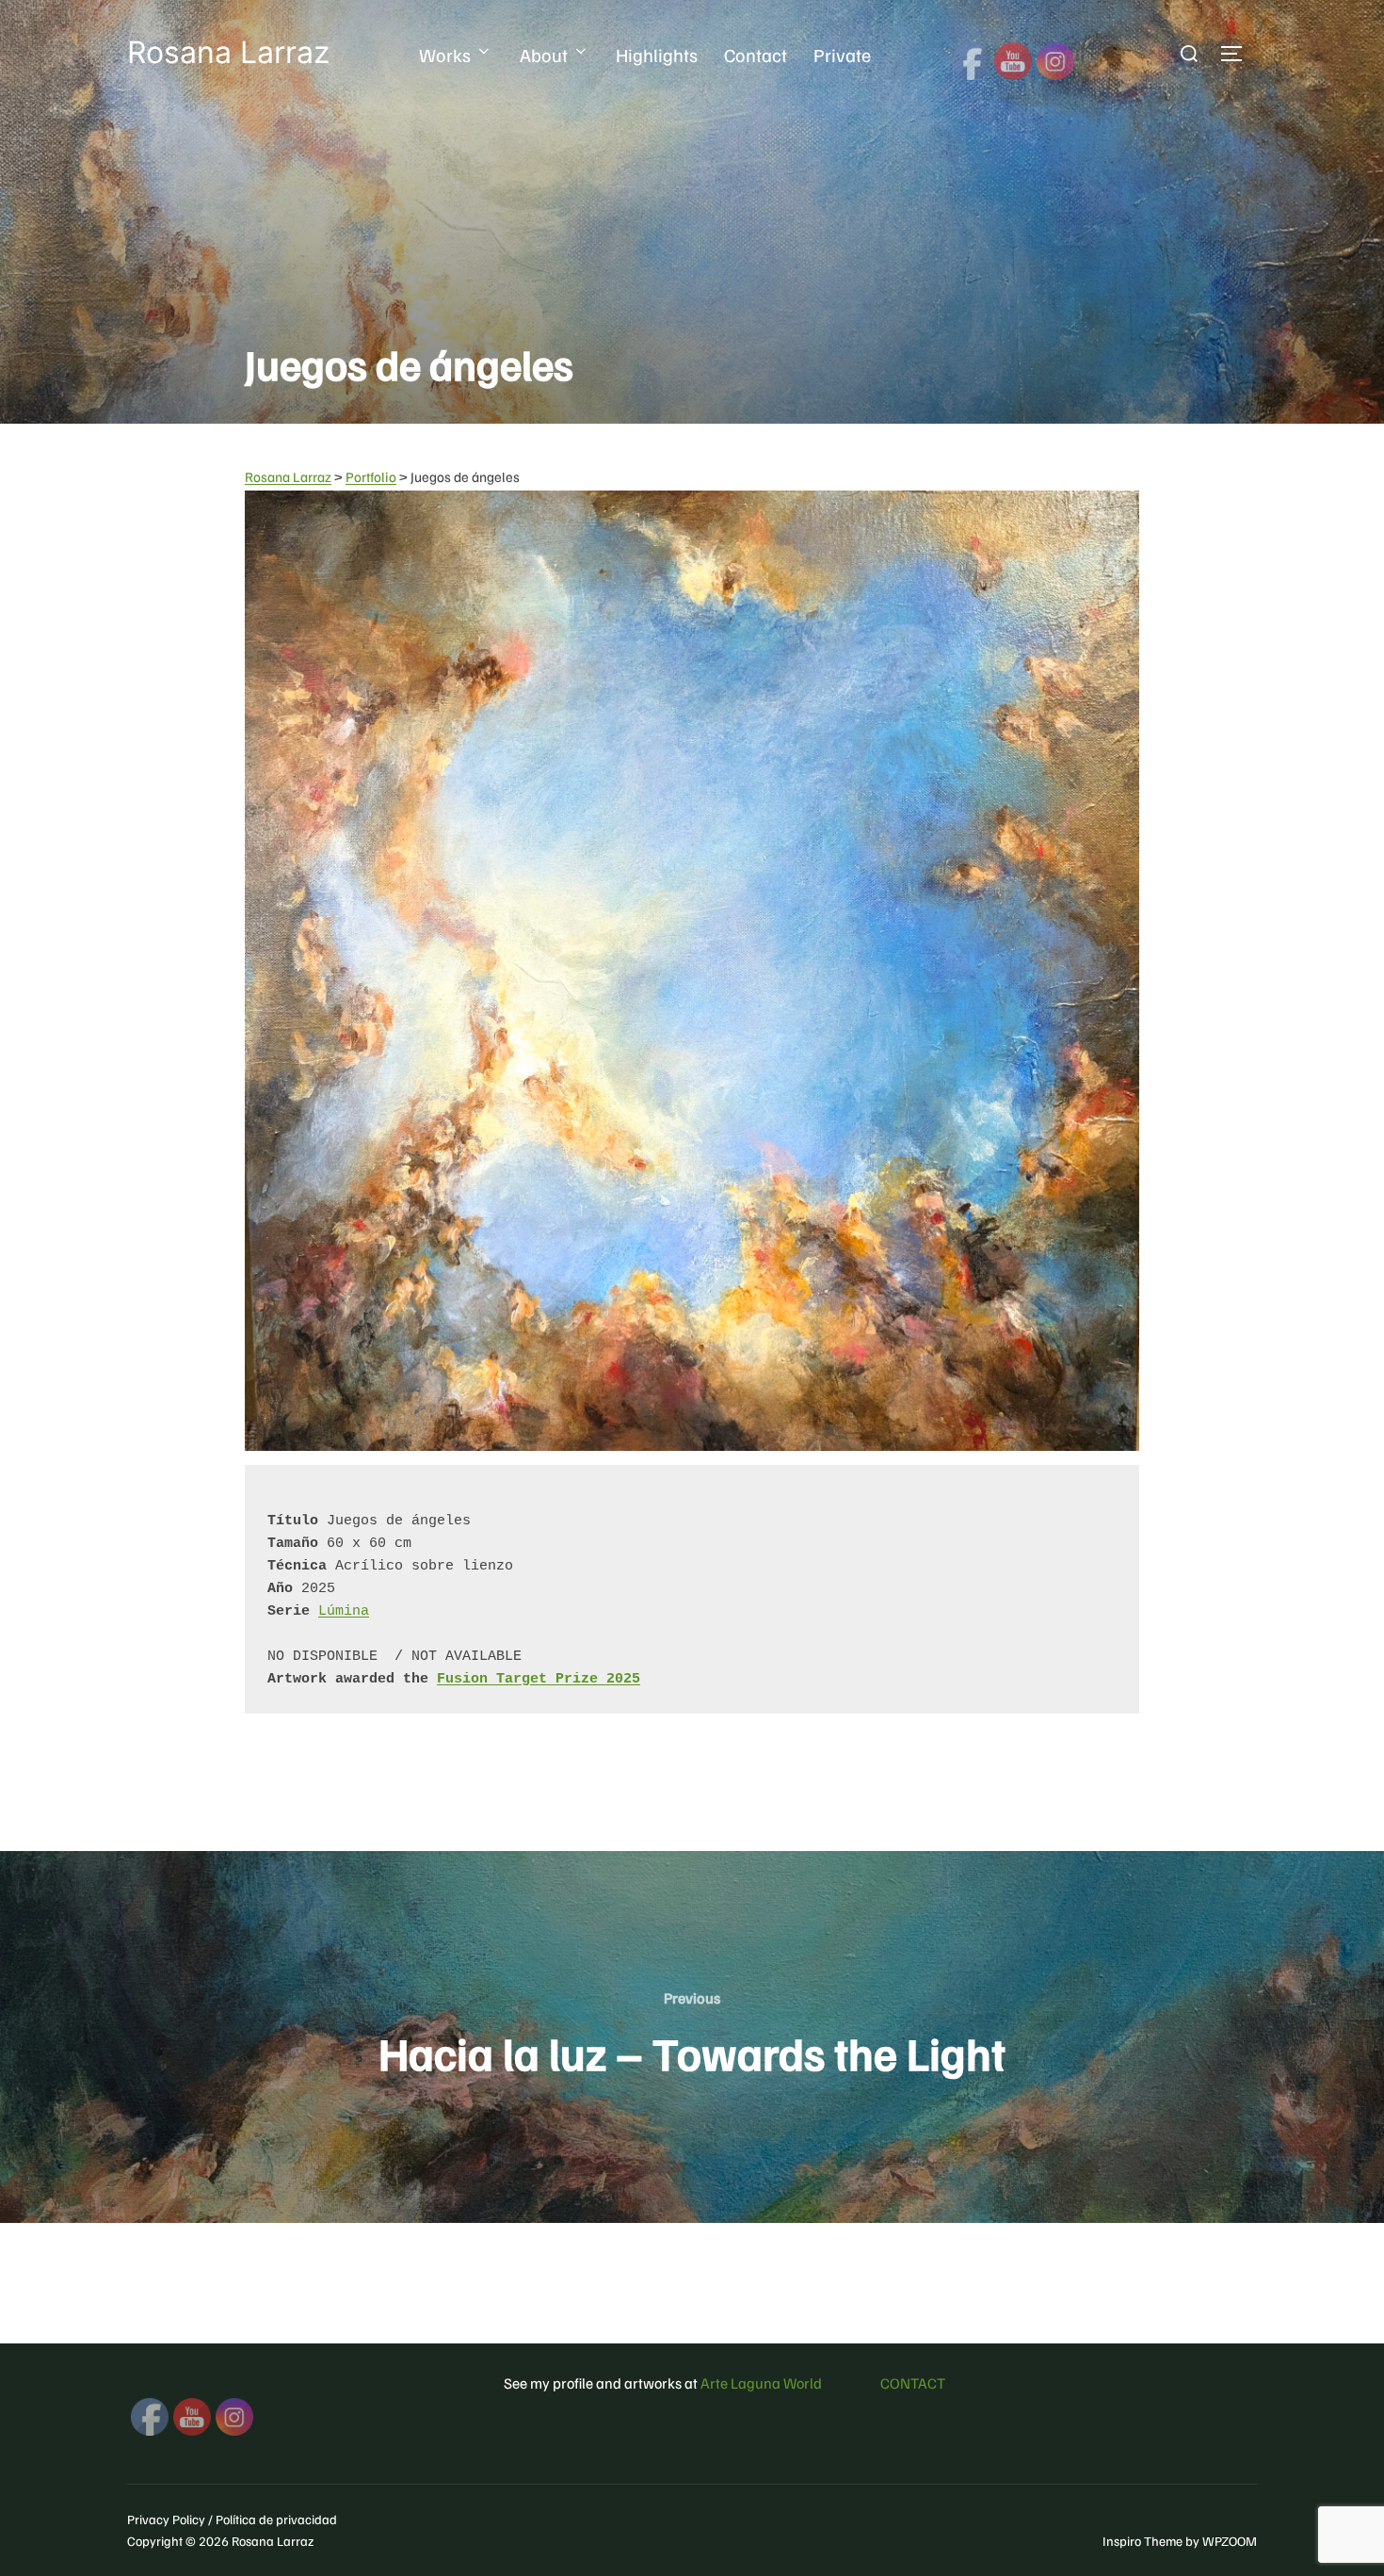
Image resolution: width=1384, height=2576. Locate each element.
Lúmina (344, 1611)
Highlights (657, 55)
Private (842, 55)
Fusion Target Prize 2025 (539, 1679)
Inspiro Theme (1143, 2541)
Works (445, 55)
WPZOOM (1230, 2541)
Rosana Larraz (228, 52)
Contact (756, 55)
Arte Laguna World (761, 2383)
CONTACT (913, 2383)
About (544, 55)
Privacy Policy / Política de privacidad (232, 2519)
